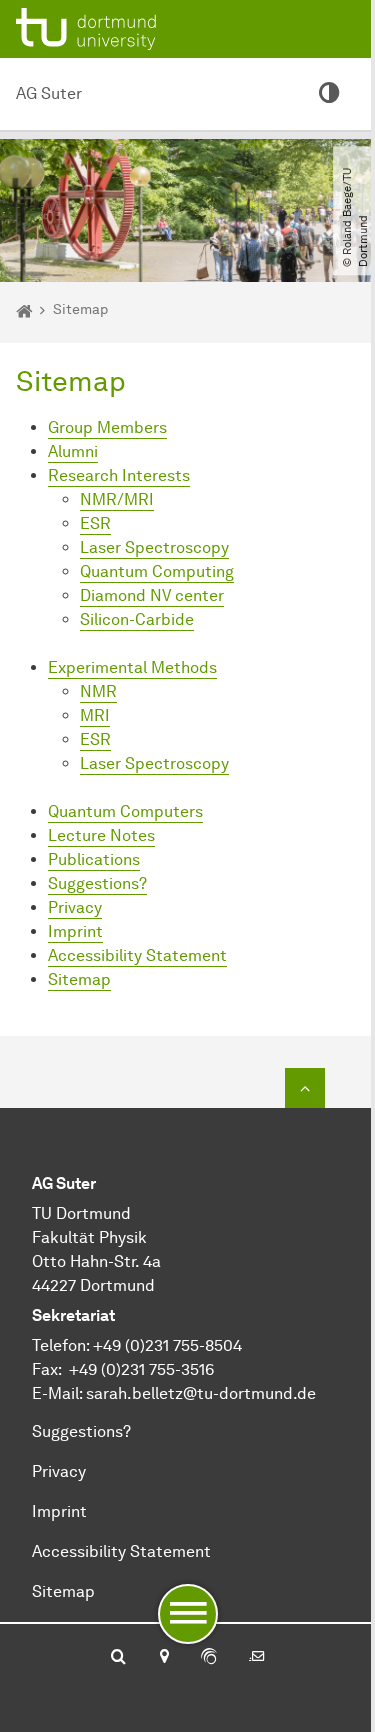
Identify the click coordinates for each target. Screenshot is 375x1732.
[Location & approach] (163, 1658)
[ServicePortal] (209, 1658)
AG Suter (49, 93)
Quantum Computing (157, 571)
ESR (95, 523)
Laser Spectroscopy (154, 547)
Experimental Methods (132, 667)
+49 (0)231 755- (149, 1345)
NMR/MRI (117, 499)
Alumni (73, 451)
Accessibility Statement (137, 955)
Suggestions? (97, 883)
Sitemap (79, 979)
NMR (98, 691)
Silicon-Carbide (137, 619)
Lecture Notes (101, 835)
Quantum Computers (125, 811)
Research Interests (119, 475)
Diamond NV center (152, 595)
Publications (94, 859)
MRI (95, 715)
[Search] (118, 1658)
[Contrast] (329, 94)
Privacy (75, 907)
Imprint (75, 931)
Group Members (107, 427)
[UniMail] (257, 1658)
